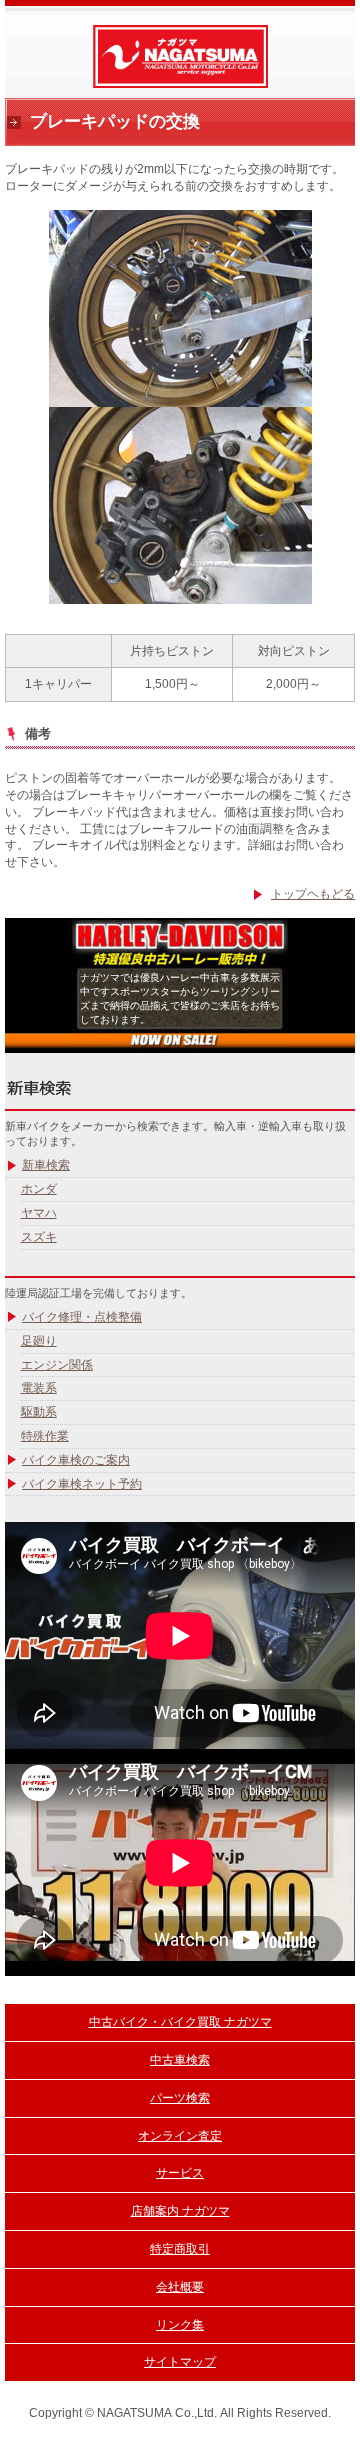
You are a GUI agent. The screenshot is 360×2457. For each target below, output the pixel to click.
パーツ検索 (180, 2098)
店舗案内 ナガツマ (180, 2211)
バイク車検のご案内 (76, 1460)
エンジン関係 (57, 1365)
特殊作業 (45, 1436)
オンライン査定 (180, 2136)
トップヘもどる (313, 894)
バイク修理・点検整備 (82, 1317)
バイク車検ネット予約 (82, 1484)
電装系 (39, 1388)
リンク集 (180, 2325)
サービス (180, 2173)
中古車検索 (180, 2060)
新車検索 (46, 1165)
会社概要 (180, 2287)
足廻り (39, 1341)
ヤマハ (39, 1213)
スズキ (39, 1237)
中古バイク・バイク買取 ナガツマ (180, 2022)
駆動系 (39, 1412)
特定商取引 (180, 2249)
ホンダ (39, 1189)
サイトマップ (180, 2362)
